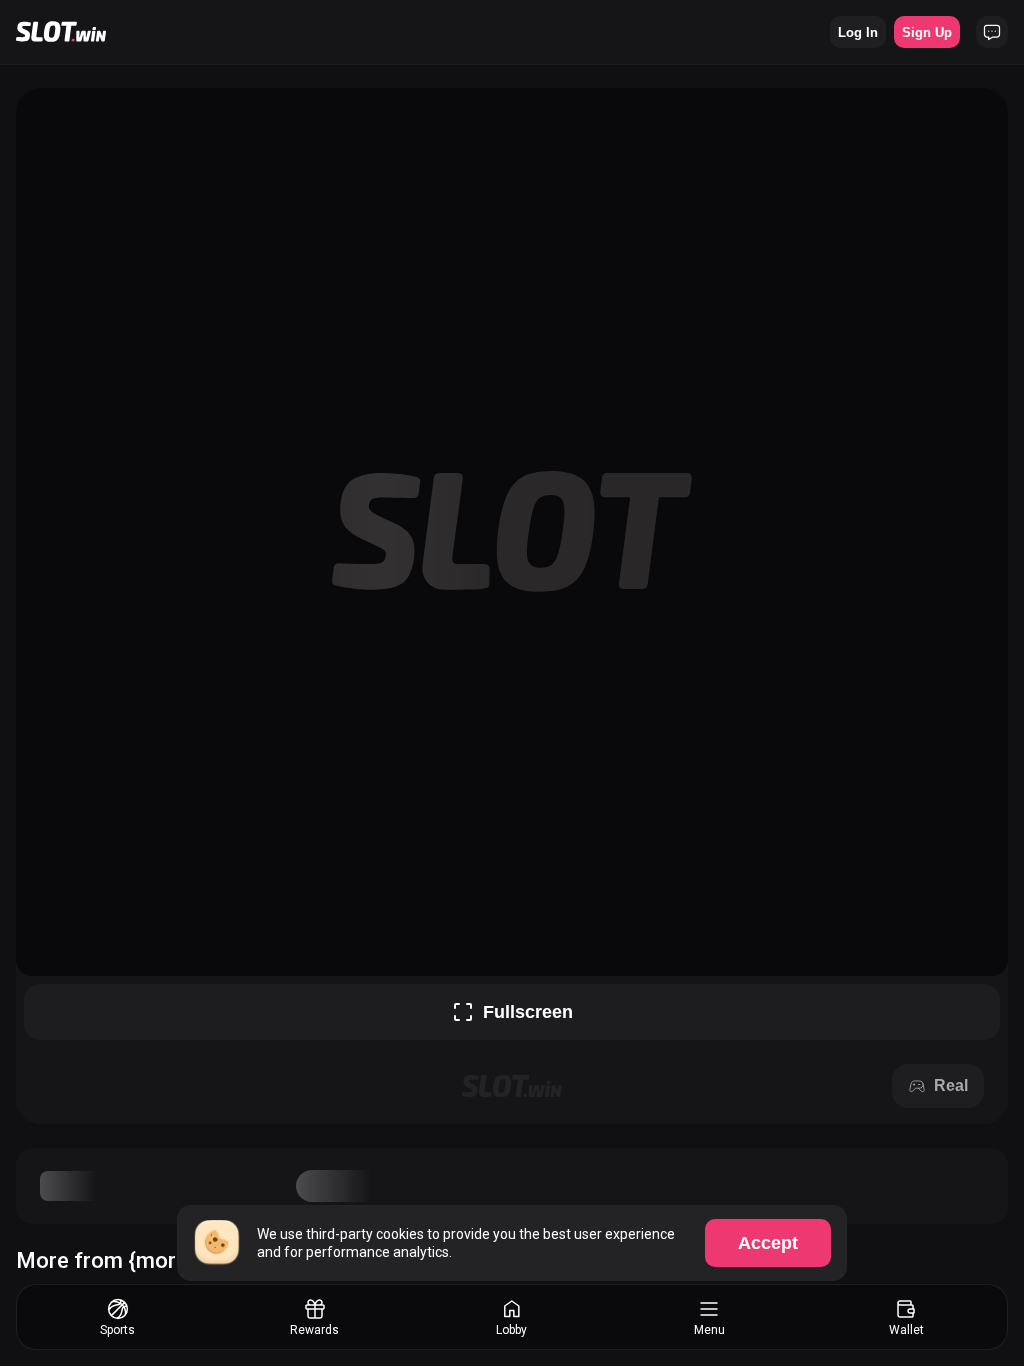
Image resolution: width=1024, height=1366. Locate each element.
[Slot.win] (61, 31)
